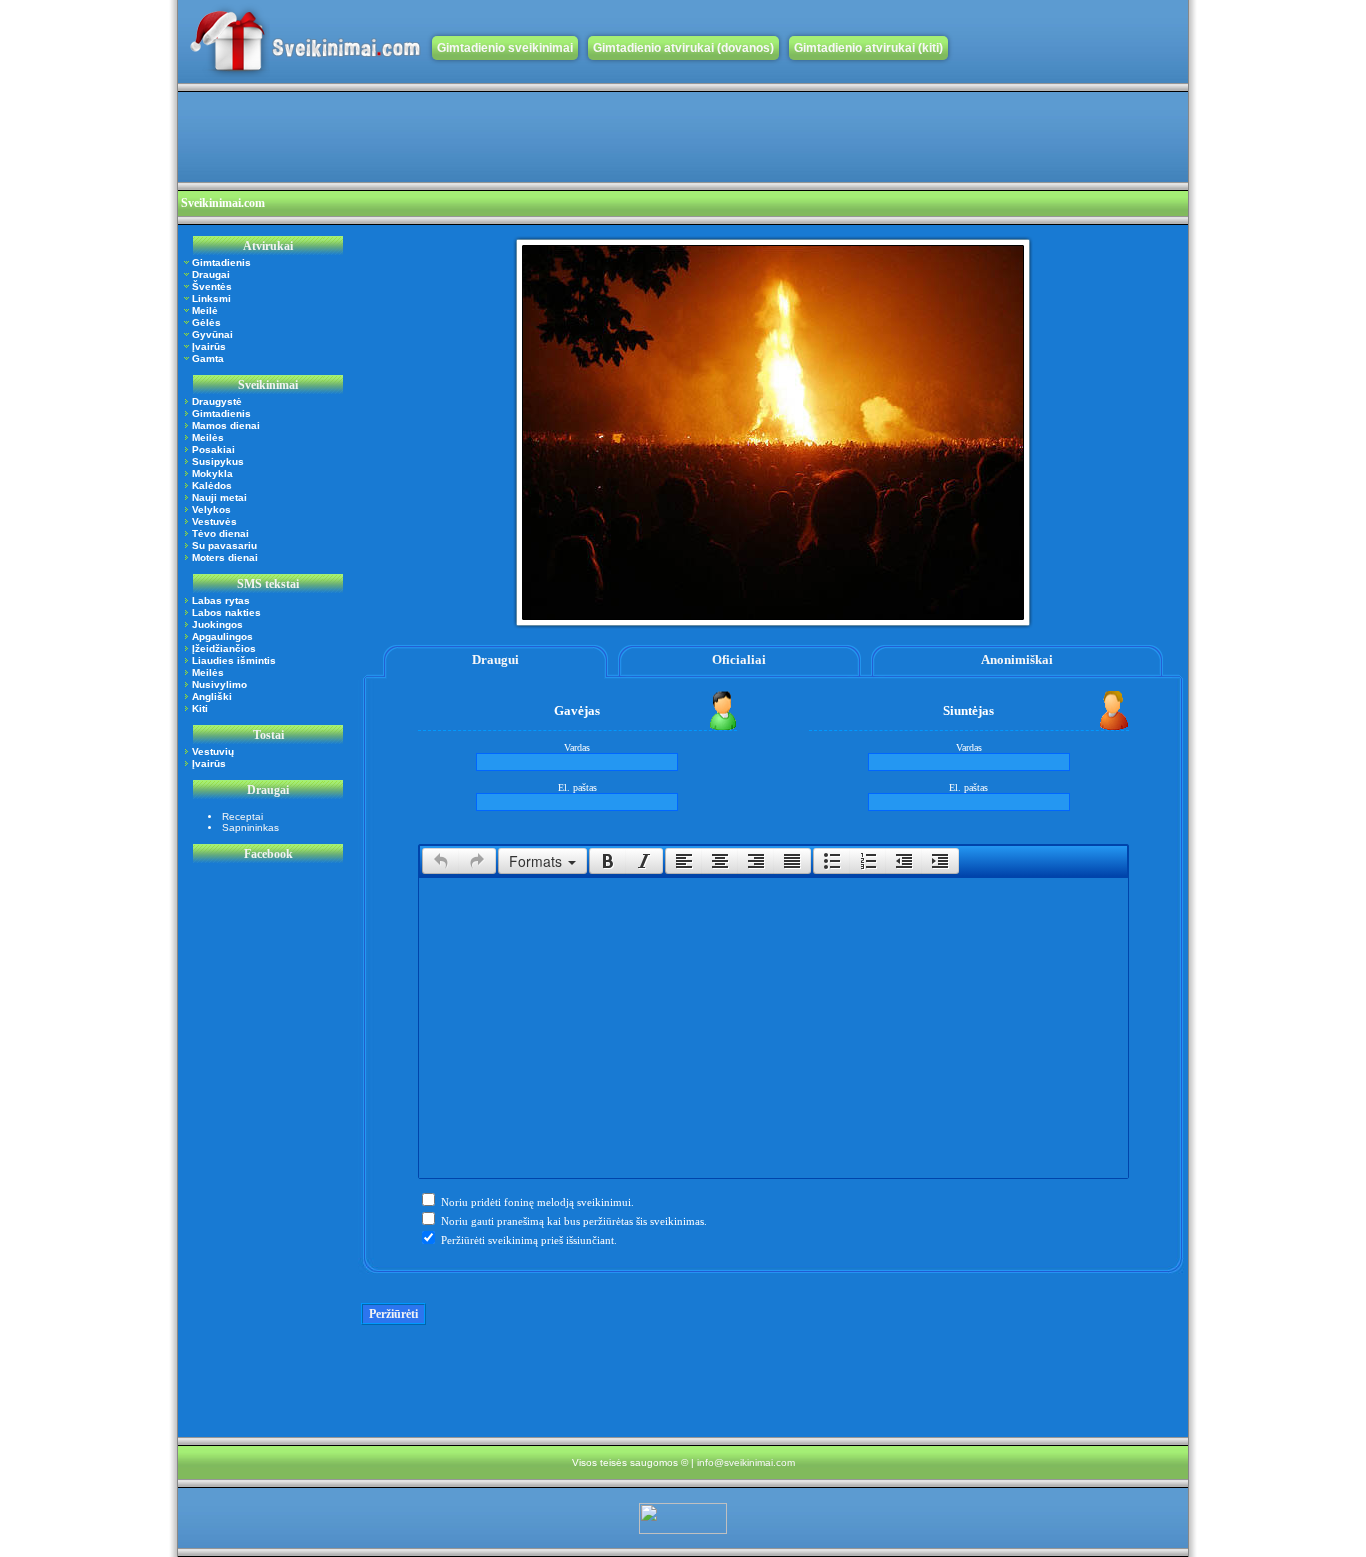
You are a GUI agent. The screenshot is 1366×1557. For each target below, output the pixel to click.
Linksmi (211, 298)
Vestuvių (213, 751)
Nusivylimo (219, 684)
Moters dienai (225, 557)
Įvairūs (209, 346)
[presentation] (441, 861)
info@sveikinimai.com (746, 1462)
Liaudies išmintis (234, 660)
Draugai (211, 274)
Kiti (200, 708)
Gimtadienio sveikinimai (505, 48)
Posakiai (213, 449)
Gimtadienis (221, 262)
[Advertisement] (542, 137)
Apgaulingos (222, 636)
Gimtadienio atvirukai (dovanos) (683, 48)
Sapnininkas (250, 827)
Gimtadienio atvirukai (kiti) (868, 48)
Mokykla (212, 473)
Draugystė (217, 401)
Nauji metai (219, 497)
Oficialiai (739, 659)
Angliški (212, 696)
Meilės (208, 437)
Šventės (212, 286)
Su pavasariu (224, 545)
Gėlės (206, 322)
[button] (440, 861)
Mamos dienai (226, 425)
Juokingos (217, 624)
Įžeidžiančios (224, 648)
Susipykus (218, 461)
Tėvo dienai (220, 533)
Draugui (495, 659)
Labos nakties (226, 612)
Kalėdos (212, 485)
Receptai (242, 816)
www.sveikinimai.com (305, 41)
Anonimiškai (1017, 659)
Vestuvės (214, 521)
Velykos (211, 509)
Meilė (205, 310)
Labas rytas (221, 600)
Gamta (208, 358)
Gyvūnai (212, 334)
